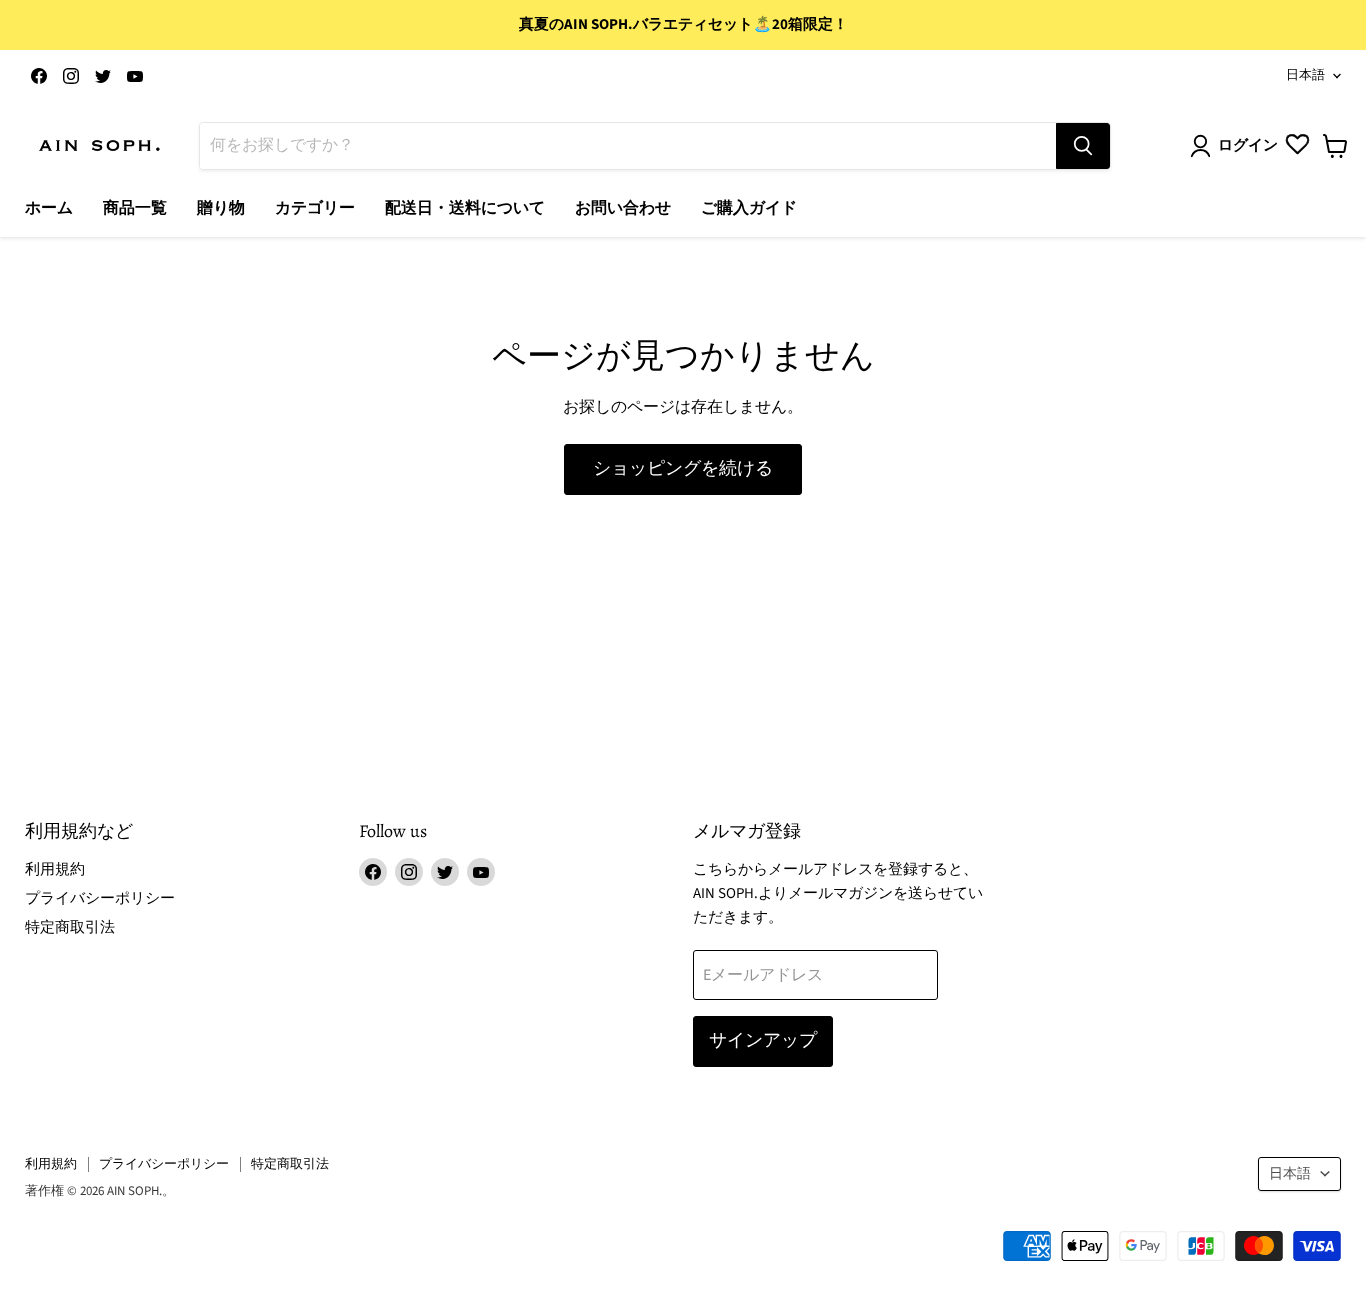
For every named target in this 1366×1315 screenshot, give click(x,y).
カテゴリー (315, 208)
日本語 (1305, 75)
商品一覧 (135, 208)
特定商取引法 (70, 927)
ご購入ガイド (749, 208)
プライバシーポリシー (100, 898)
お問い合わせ (623, 208)
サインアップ (763, 1040)
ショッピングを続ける (683, 468)
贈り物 (221, 208)
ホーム (49, 208)
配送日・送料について (465, 208)
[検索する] (1083, 146)
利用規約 (55, 869)
